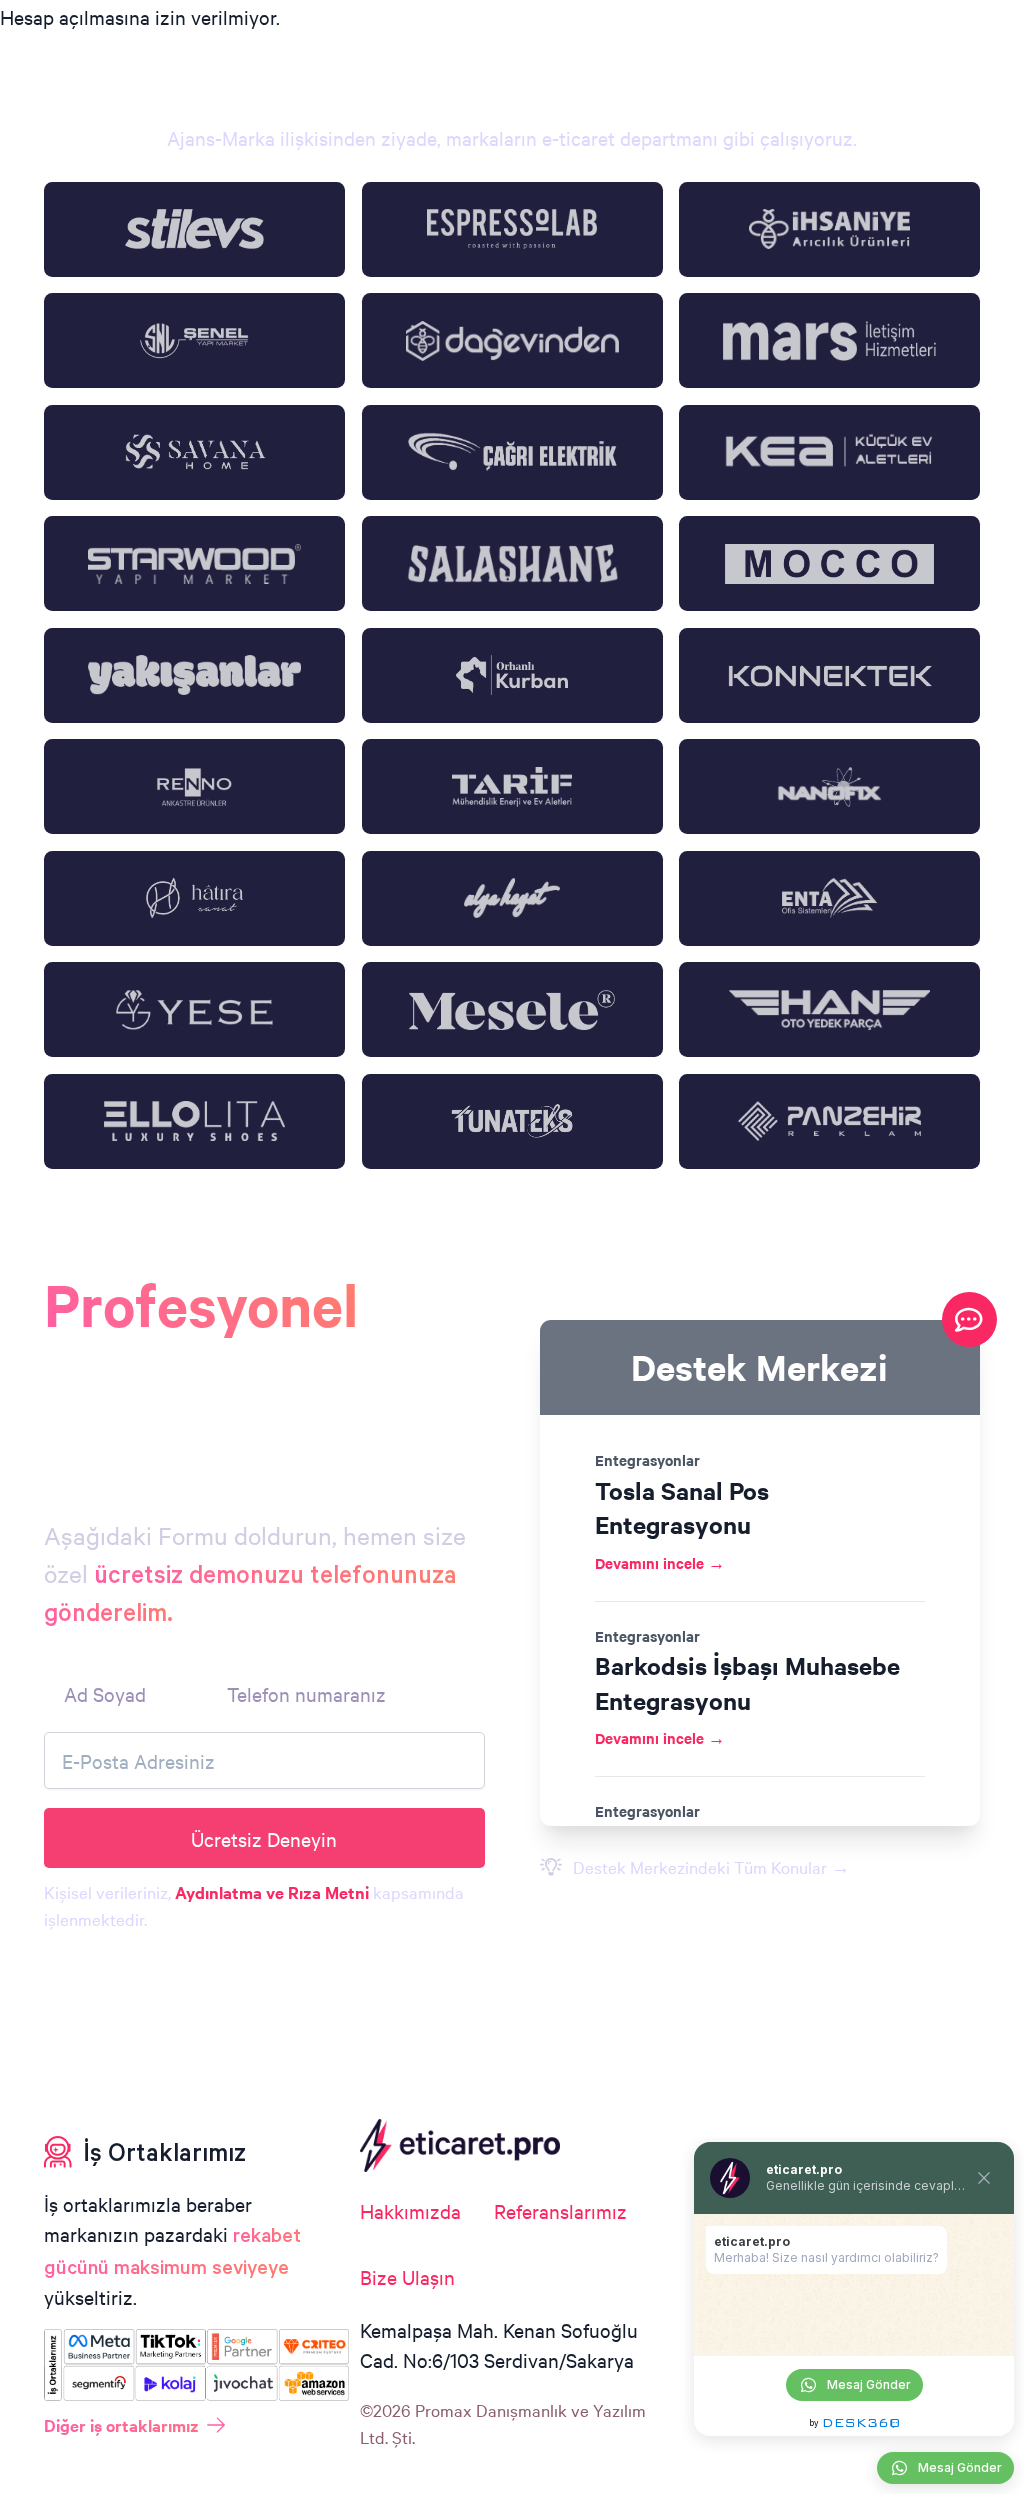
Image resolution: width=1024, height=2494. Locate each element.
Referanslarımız (560, 2210)
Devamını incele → (660, 1562)
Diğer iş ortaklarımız (121, 2425)
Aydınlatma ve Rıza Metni (272, 1892)
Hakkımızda (410, 2210)
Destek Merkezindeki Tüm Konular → (711, 1866)
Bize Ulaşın (407, 2276)
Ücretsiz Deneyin (264, 1838)
